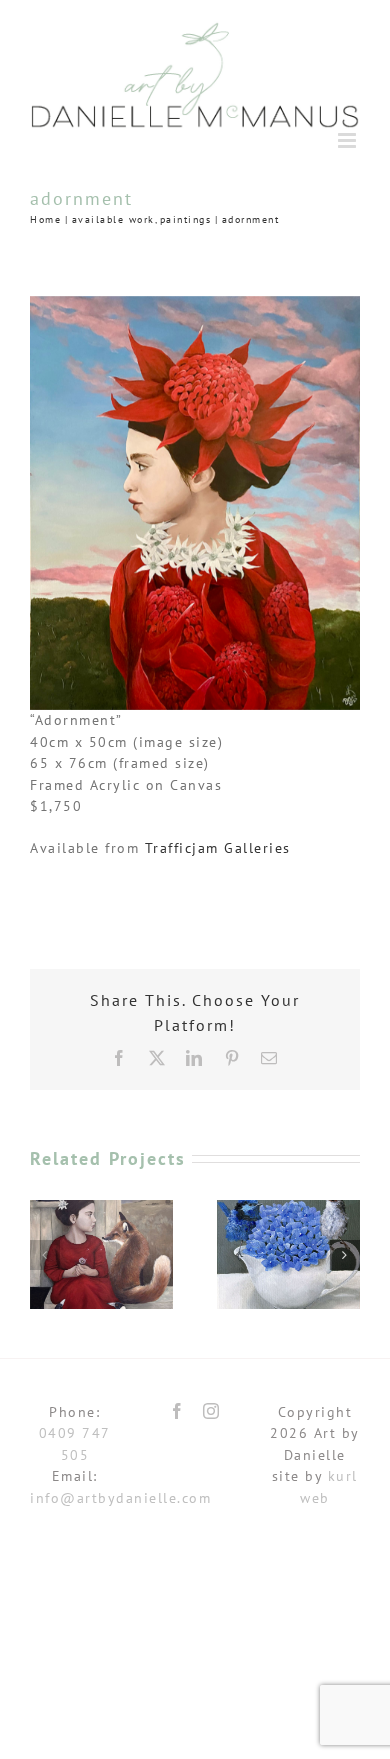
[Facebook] (178, 1411)
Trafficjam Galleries (218, 848)
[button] (45, 1255)
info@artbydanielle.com (120, 1498)
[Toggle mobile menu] (349, 140)
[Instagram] (212, 1411)
